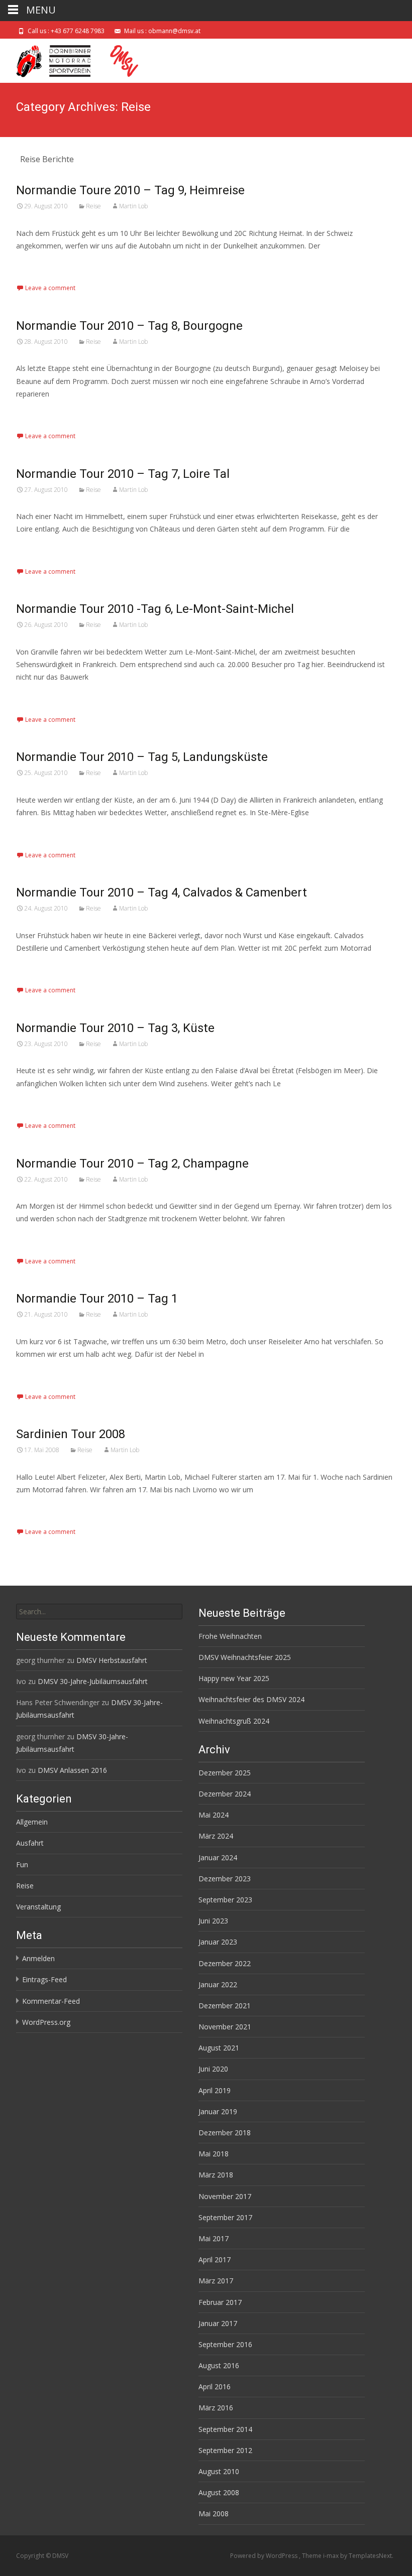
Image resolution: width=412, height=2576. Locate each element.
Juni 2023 (213, 1921)
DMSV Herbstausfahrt (112, 1660)
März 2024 (216, 1836)
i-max (332, 2556)
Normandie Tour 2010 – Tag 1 (97, 1299)
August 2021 (219, 2048)
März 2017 (216, 2281)
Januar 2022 (218, 1984)
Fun (22, 1864)
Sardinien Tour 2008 (71, 1434)
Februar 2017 (220, 2302)
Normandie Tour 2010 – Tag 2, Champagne (132, 1164)
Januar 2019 (218, 2111)
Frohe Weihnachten (230, 1636)
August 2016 (219, 2365)
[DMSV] (78, 59)
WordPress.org (46, 2022)
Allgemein (32, 1822)
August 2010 (219, 2471)
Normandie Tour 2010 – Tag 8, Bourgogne (129, 326)
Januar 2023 (218, 1942)
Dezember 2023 (225, 1879)
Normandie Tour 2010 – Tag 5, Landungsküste (142, 757)
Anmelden (38, 1958)
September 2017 (225, 2217)
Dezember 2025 (225, 1773)
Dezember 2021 (225, 2006)
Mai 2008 (214, 2514)
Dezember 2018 (225, 2133)
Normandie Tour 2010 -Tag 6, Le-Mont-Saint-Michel (155, 609)
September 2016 (225, 2344)
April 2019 (215, 2090)
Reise (93, 206)
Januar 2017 (218, 2323)
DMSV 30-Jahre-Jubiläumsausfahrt (93, 1681)
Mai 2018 (214, 2154)
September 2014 (225, 2429)
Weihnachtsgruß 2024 (234, 1721)
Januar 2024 (218, 1857)
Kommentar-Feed (51, 2001)
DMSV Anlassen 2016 (72, 1770)
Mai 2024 (214, 1815)
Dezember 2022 (225, 1963)
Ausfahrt (30, 1843)
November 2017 (225, 2196)
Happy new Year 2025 (234, 1678)
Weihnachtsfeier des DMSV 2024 (251, 1699)
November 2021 (225, 2027)
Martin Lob (133, 206)
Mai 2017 (214, 2238)
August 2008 (219, 2492)
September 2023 (225, 1900)
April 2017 (215, 2260)
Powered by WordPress (265, 2556)
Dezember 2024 (225, 1794)
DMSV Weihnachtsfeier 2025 (245, 1657)
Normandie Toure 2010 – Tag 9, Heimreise (130, 190)
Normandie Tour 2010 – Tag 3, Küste (115, 1028)
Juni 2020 (213, 2069)
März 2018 (216, 2175)
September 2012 (225, 2450)
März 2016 (216, 2408)
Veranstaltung (38, 1907)
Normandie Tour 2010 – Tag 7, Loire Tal (123, 474)
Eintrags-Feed (44, 1979)
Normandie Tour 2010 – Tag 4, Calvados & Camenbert (162, 892)
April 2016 (215, 2387)
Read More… (38, 264)
